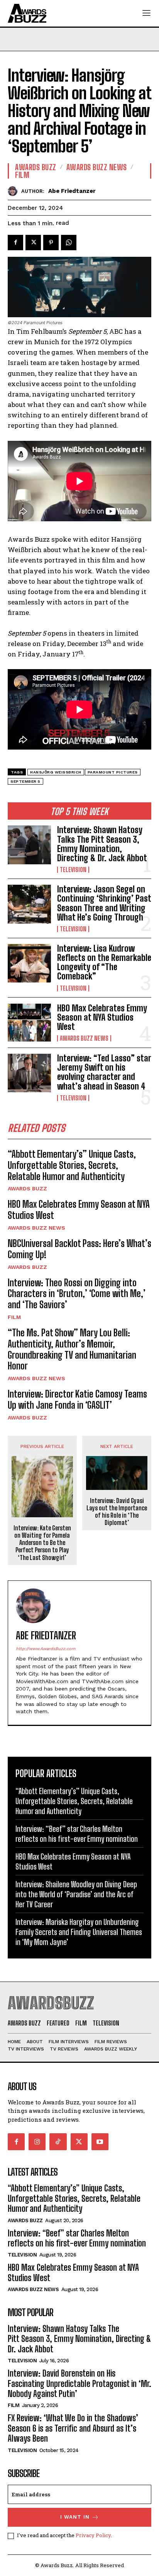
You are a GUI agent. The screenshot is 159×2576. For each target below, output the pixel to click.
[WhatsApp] (69, 243)
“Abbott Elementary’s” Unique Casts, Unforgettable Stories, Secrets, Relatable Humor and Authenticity (72, 1165)
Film (14, 1317)
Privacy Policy (93, 2535)
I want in (75, 2517)
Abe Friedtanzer (72, 191)
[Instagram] (37, 2142)
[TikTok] (58, 2142)
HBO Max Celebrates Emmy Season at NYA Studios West (102, 1017)
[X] (33, 243)
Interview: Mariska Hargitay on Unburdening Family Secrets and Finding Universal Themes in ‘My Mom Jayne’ (79, 1932)
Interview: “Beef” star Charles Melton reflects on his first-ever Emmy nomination (78, 2238)
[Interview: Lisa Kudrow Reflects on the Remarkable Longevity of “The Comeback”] (29, 963)
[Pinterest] (51, 243)
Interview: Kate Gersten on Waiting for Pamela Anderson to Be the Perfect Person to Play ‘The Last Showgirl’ (42, 1543)
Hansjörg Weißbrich (56, 772)
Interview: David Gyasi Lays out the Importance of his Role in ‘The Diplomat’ (117, 1512)
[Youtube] (100, 2142)
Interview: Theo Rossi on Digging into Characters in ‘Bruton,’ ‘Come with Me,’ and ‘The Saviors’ (77, 1294)
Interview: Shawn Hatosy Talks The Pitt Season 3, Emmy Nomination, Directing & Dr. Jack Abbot (102, 844)
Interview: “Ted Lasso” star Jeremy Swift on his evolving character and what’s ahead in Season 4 (104, 1072)
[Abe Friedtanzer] (14, 191)
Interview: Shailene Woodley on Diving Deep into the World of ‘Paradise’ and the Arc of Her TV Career (76, 1894)
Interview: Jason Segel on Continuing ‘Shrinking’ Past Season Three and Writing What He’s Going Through (104, 903)
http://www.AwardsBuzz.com (46, 1649)
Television (73, 870)
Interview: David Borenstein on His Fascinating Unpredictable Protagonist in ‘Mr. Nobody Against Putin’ (79, 2384)
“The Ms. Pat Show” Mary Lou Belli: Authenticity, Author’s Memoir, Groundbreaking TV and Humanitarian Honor (72, 1349)
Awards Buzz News (84, 1038)
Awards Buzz (27, 1188)
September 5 (25, 781)
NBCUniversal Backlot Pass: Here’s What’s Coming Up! (79, 1249)
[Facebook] (15, 243)
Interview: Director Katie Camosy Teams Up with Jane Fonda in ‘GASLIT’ (77, 1399)
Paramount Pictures (113, 772)
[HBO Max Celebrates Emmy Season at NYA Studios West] (29, 1023)
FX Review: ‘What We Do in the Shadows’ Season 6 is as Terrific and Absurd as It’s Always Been (73, 2428)
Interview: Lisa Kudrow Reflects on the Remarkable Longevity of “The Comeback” (104, 962)
